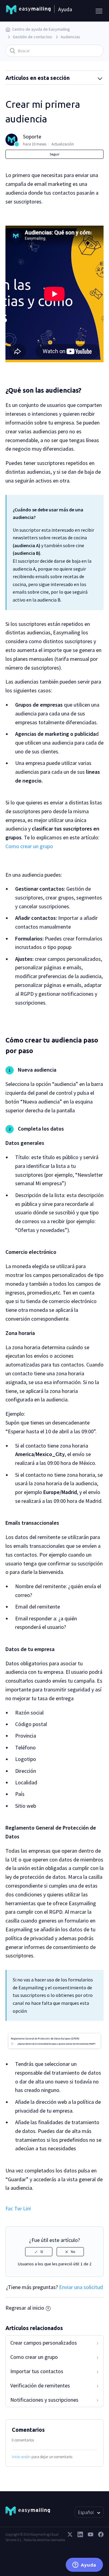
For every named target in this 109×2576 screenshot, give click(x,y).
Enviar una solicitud (81, 2287)
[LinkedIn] (80, 2534)
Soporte (32, 136)
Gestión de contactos (32, 37)
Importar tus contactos (37, 2371)
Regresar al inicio (25, 2308)
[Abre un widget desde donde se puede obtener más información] (84, 2565)
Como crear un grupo (29, 846)
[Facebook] (101, 2534)
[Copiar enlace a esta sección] (88, 391)
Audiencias (70, 37)
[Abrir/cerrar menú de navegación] (97, 11)
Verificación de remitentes (40, 2385)
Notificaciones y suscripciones (44, 2400)
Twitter (18, 2208)
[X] (70, 2534)
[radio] (39, 2252)
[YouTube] (91, 2534)
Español (86, 2512)
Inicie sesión (21, 2457)
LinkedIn (27, 2208)
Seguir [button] (54, 154)
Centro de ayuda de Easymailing (41, 29)
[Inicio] (28, 11)
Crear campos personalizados (44, 2343)
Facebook (9, 2208)
